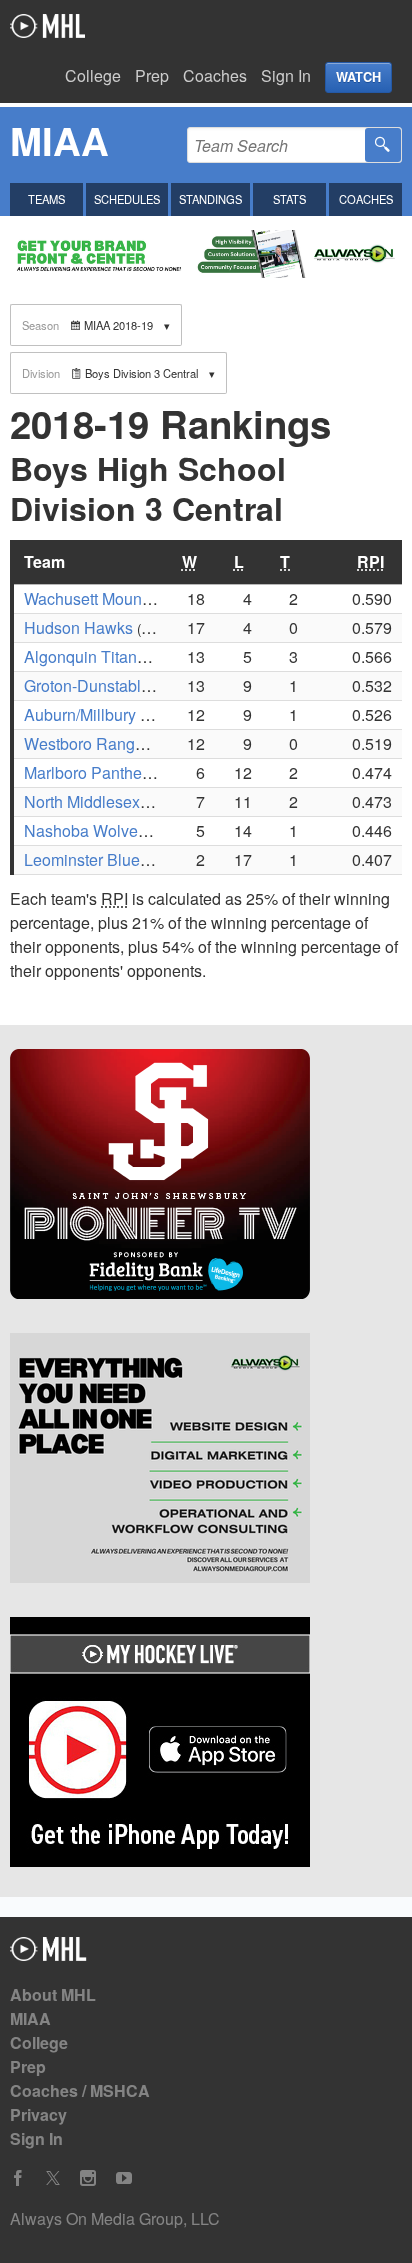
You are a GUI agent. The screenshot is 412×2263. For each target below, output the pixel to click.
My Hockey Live (47, 26)
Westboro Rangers (90, 743)
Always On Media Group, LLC (115, 2218)
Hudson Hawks (78, 627)
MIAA (30, 2018)
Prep (152, 75)
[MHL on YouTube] (124, 2178)
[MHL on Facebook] (18, 2178)
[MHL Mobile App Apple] (206, 1745)
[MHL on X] (53, 2178)
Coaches (215, 75)
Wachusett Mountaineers (111, 598)
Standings (210, 199)
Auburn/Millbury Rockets (111, 714)
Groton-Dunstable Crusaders (126, 685)
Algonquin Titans (84, 656)
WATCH (358, 77)
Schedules (127, 199)
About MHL (53, 1994)
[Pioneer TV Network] (206, 1177)
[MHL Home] (48, 1954)
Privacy (38, 2114)
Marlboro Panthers (89, 772)
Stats (289, 199)
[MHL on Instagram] (88, 2178)
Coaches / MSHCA (80, 2090)
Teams (46, 199)
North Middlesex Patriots (111, 801)
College (93, 75)
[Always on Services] (206, 1461)
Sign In (286, 75)
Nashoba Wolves (85, 830)
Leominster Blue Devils (106, 859)
